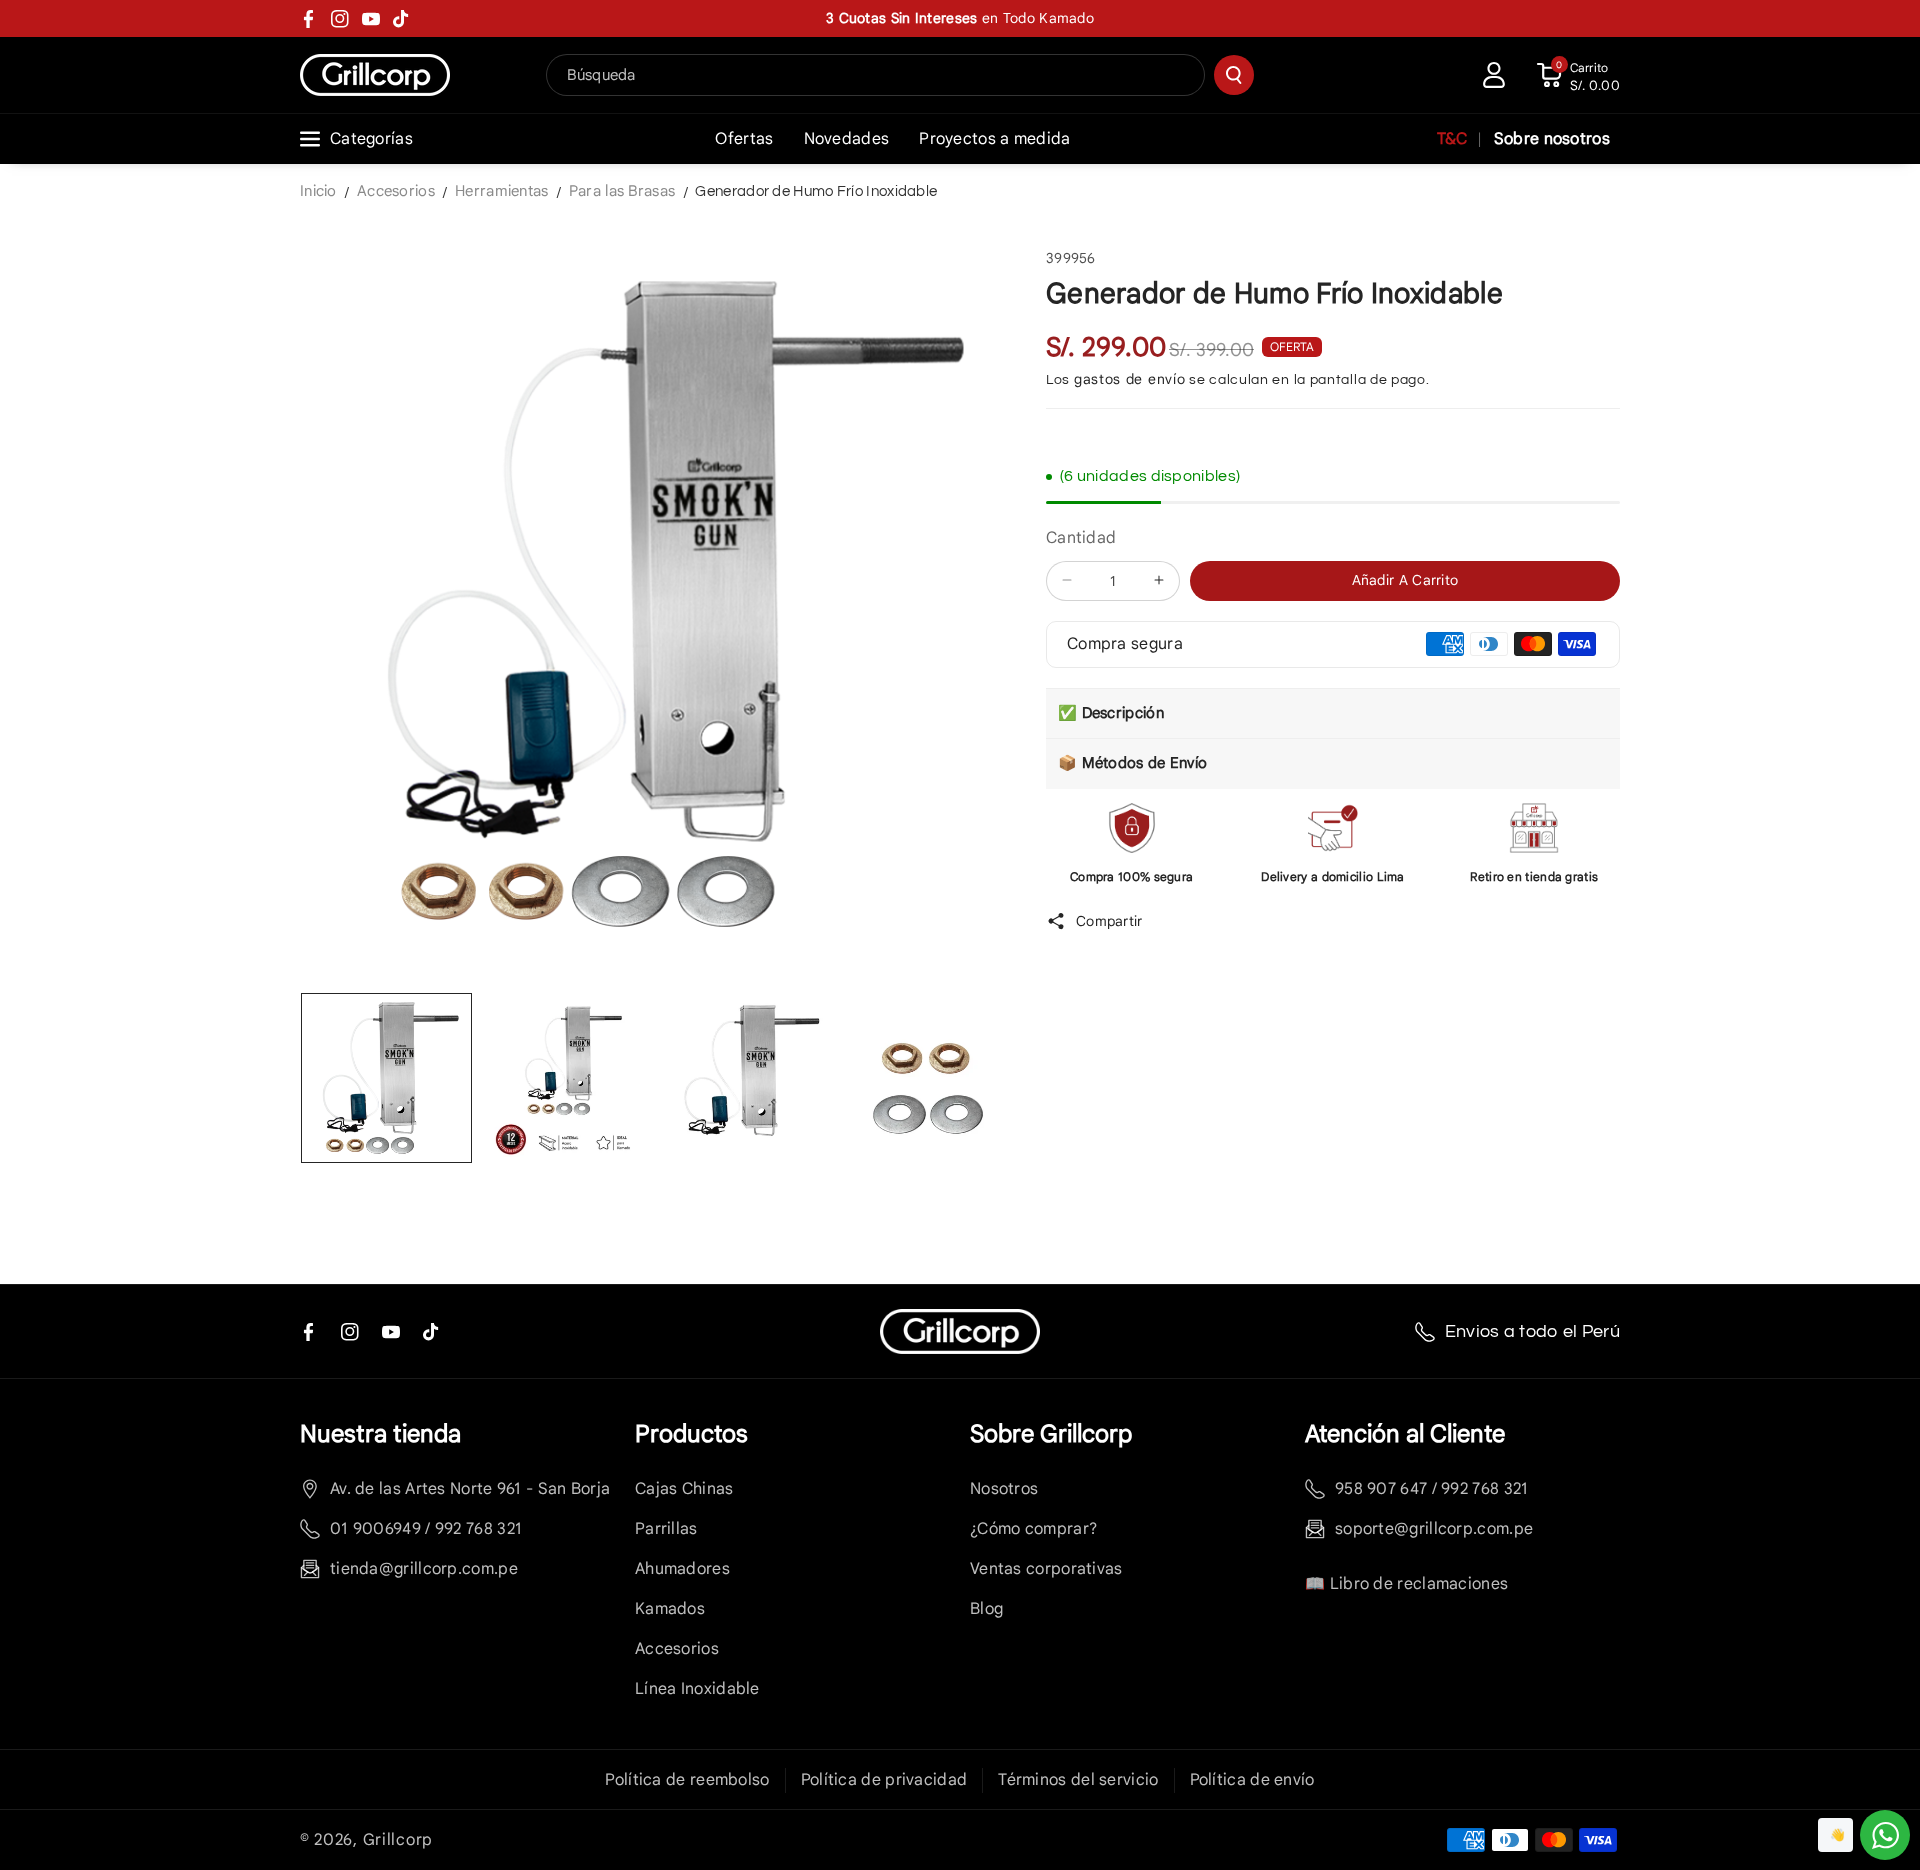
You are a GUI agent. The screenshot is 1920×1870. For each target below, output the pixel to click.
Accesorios (396, 191)
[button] (1578, 75)
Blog (986, 1609)
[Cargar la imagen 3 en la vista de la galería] (747, 1078)
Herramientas (502, 191)
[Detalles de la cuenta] (1494, 75)
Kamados (670, 1609)
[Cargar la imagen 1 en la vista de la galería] (386, 1078)
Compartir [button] (1109, 920)
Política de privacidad (884, 1780)
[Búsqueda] (1234, 75)
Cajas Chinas (684, 1489)
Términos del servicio (1078, 1780)
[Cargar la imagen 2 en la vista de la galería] (567, 1078)
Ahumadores (682, 1569)
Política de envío (1252, 1780)
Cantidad (1081, 538)
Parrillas (666, 1529)
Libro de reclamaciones (1419, 1584)
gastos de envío (1130, 379)
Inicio (318, 191)
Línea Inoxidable (697, 1689)
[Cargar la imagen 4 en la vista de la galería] (928, 1078)
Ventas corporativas (1046, 1569)
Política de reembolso (687, 1780)
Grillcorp (398, 1840)
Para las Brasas (622, 191)
